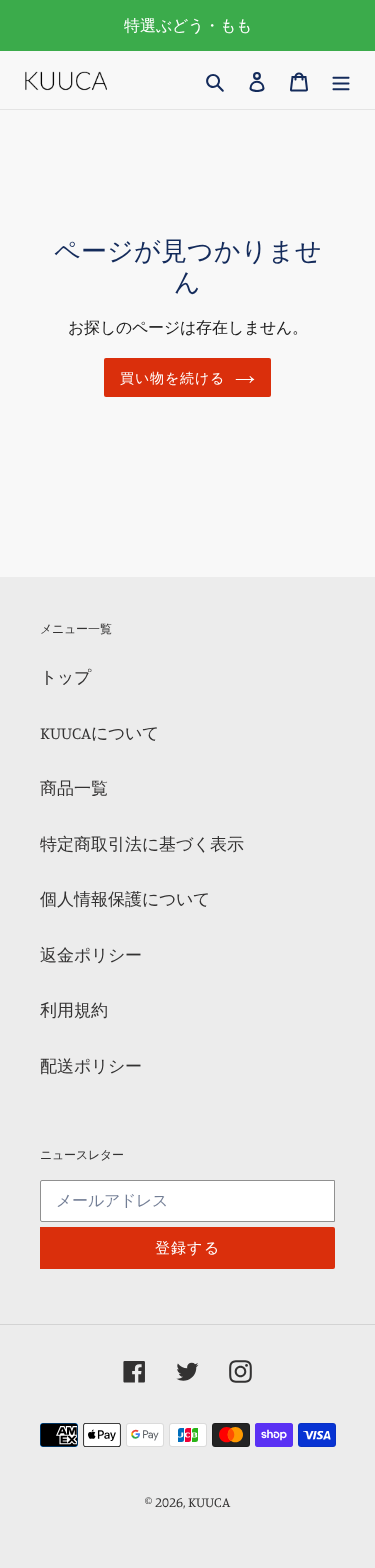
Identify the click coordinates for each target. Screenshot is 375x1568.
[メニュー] (341, 80)
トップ (65, 676)
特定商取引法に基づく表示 (142, 843)
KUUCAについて (99, 732)
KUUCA (209, 1501)
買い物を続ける (173, 377)
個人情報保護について (125, 898)
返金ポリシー (91, 954)
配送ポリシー (91, 1065)
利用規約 (74, 1009)
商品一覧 (74, 787)
